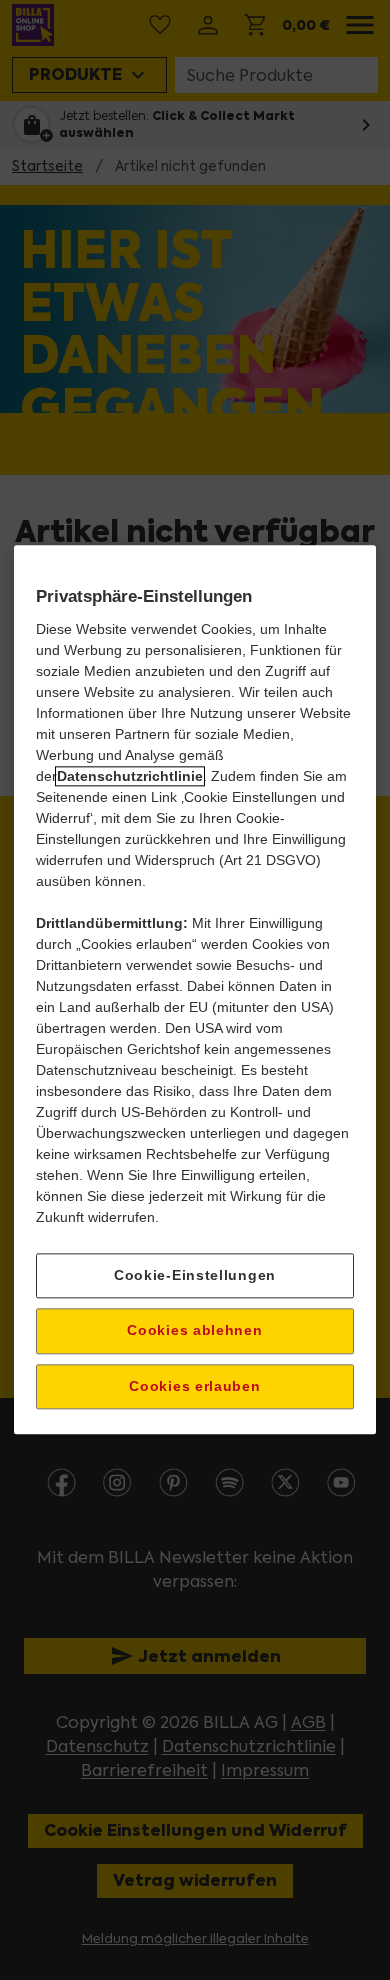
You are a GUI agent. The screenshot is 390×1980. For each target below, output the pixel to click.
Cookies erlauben (194, 1386)
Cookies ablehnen (194, 1330)
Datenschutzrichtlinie (130, 776)
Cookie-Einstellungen (195, 1275)
